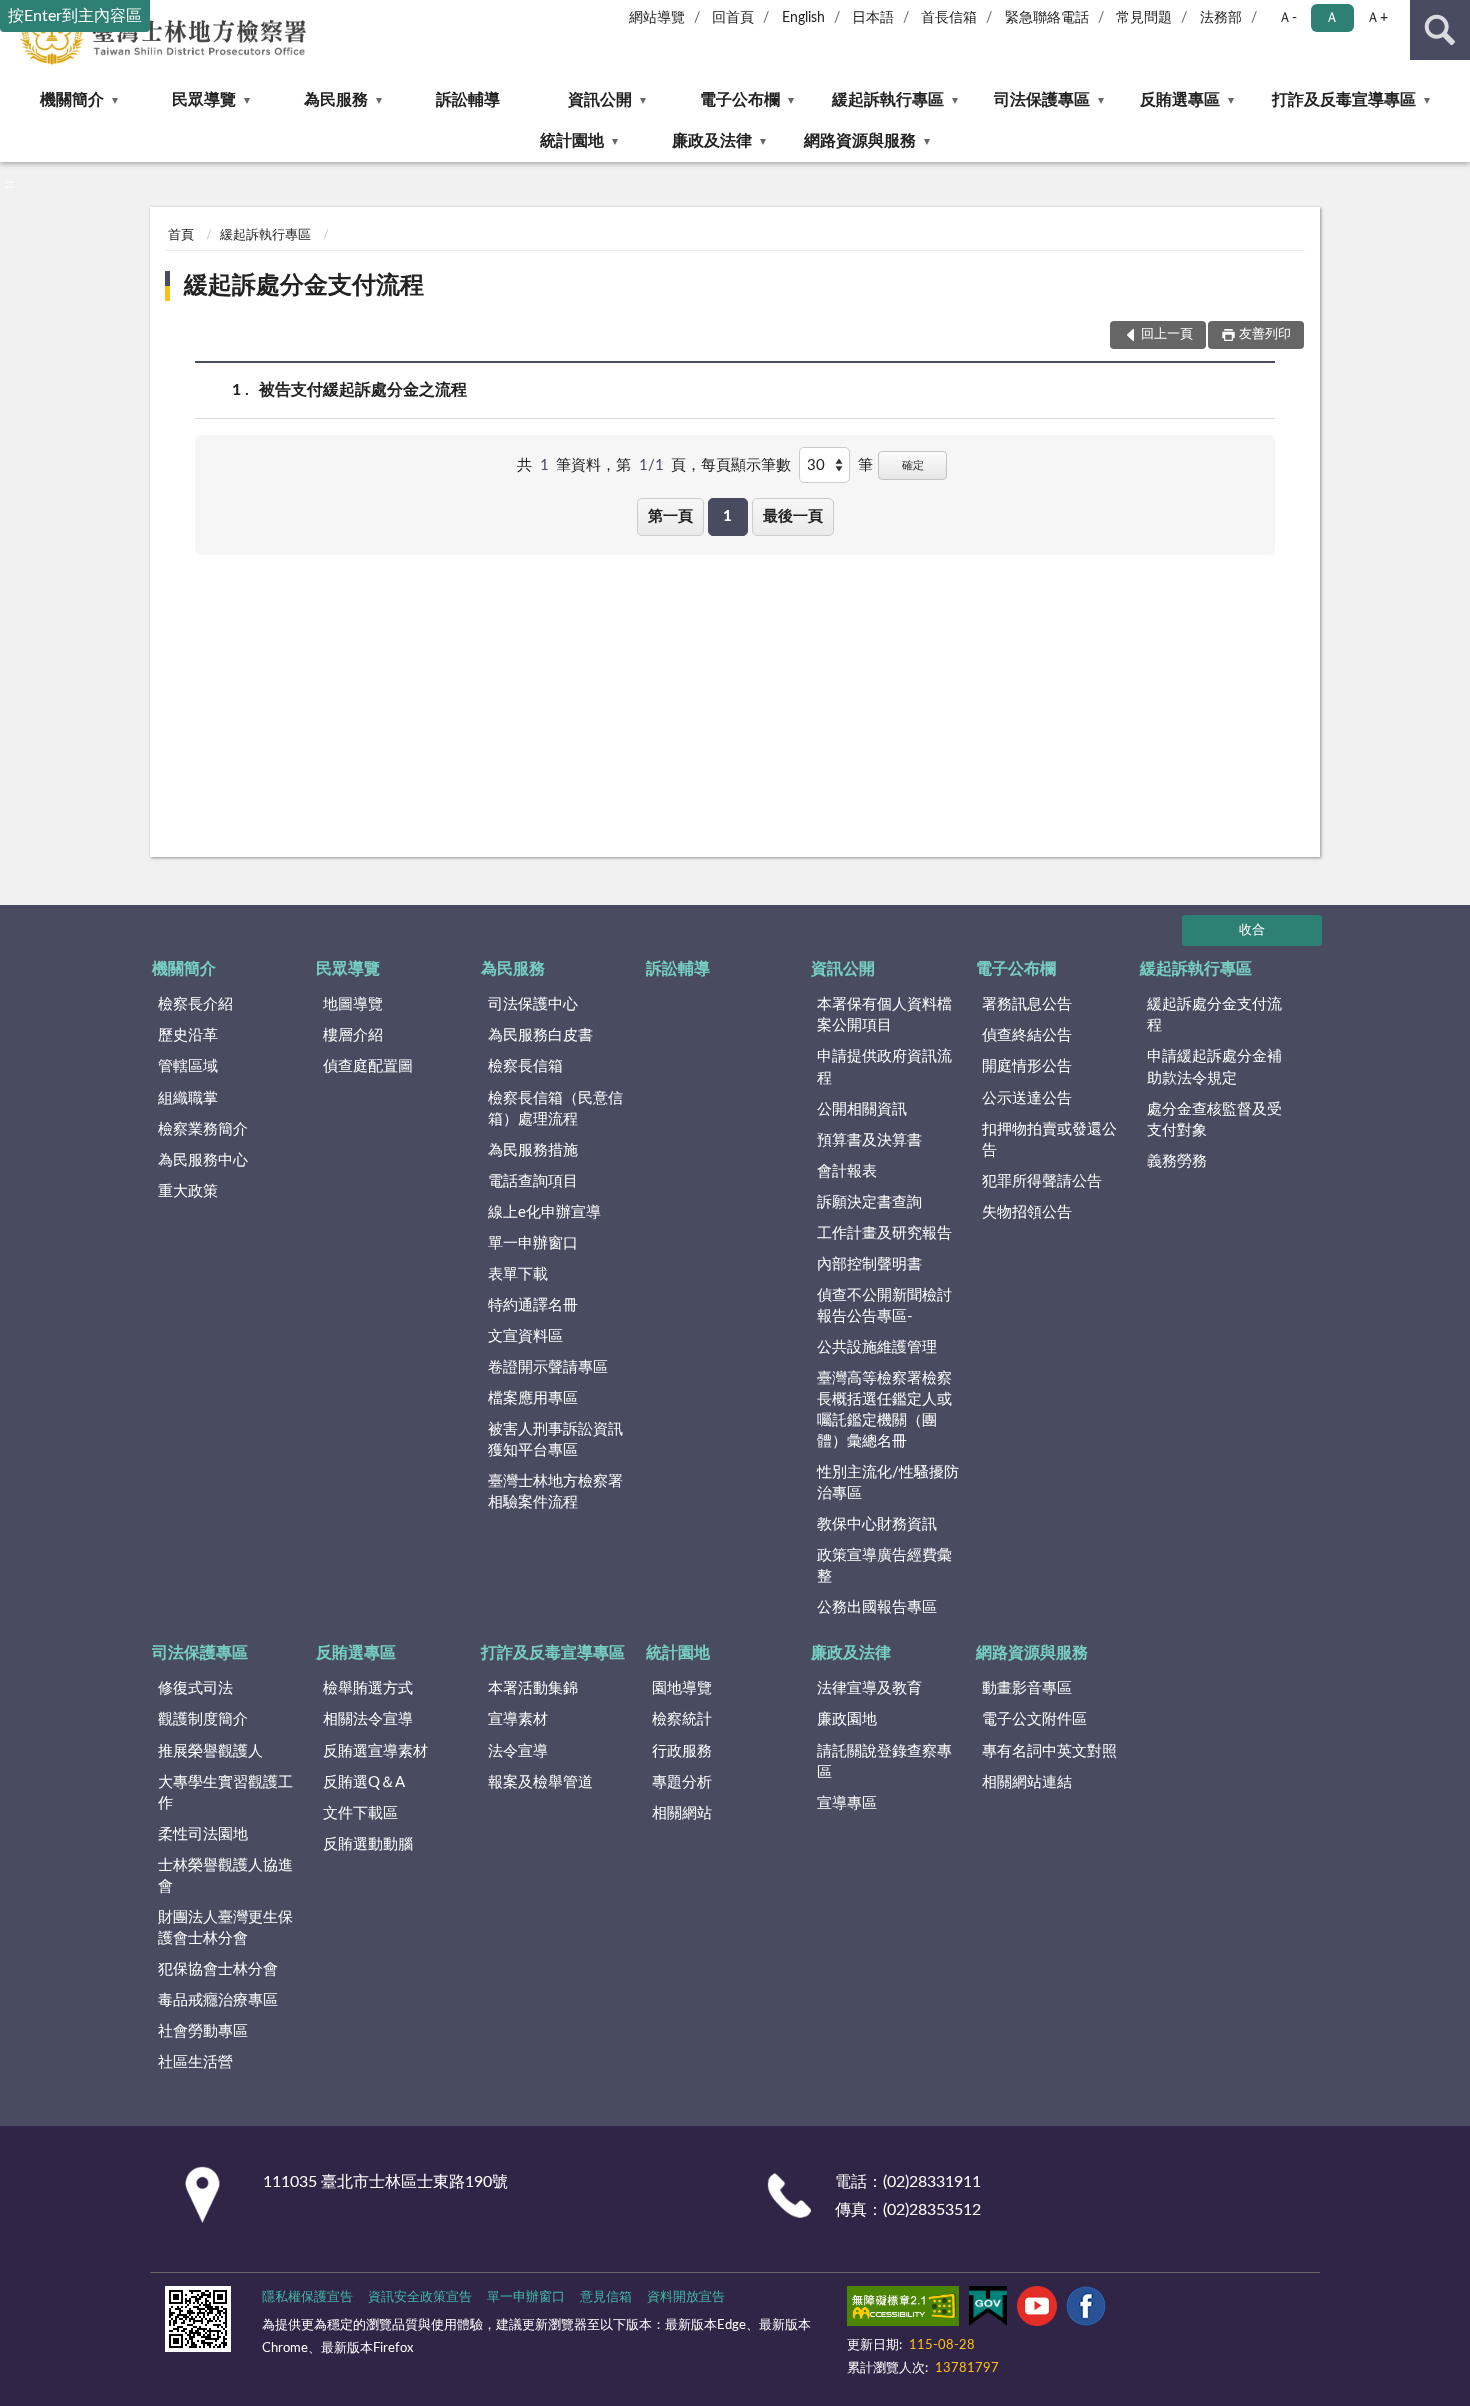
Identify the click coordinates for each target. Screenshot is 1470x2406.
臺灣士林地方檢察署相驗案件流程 (555, 1492)
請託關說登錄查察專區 (884, 1762)
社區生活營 (195, 2062)
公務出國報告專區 (877, 1607)
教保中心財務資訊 (877, 1524)
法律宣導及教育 (869, 1688)
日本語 (873, 18)
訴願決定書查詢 (869, 1202)
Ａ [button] (1332, 18)
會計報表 (847, 1171)
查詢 (1440, 30)
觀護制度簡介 (203, 1719)
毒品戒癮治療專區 (218, 2000)
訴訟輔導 (468, 100)
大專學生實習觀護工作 (225, 1793)
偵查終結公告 (1027, 1035)
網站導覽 (657, 18)
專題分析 (682, 1782)
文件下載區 (360, 1813)
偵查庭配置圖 (368, 1066)
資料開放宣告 (686, 2297)
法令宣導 (518, 1751)
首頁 (181, 235)
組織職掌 (188, 1098)
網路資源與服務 (860, 141)
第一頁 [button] (670, 516)
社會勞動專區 (203, 2031)
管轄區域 (188, 1066)
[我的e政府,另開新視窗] (988, 2310)
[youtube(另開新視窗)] (1037, 2310)
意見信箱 (606, 2297)
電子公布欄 (740, 100)
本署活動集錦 (533, 1688)
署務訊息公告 (1027, 1004)
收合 (1252, 930)
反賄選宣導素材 (375, 1751)
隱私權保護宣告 (307, 2297)
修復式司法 (195, 1688)
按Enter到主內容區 (75, 16)
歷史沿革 (188, 1035)
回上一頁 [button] (1167, 334)
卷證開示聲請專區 (548, 1367)
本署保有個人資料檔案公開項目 (884, 1015)
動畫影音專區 (1027, 1688)
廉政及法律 (712, 141)
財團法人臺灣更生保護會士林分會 (225, 1928)
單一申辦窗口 (533, 1243)
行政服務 (682, 1751)
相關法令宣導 (368, 1719)
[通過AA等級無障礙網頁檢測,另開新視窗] (903, 2310)
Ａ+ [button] (1377, 18)
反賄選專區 (1180, 100)
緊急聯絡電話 (1047, 18)
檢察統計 (682, 1719)
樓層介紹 (353, 1035)
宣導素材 (518, 1719)
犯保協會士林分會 (218, 1969)
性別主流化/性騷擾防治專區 (888, 1483)
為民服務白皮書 (540, 1035)
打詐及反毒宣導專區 (1344, 100)
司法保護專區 (1042, 100)
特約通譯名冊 (533, 1305)
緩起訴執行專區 (888, 100)
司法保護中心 (533, 1004)
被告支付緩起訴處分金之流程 (363, 390)
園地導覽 (682, 1688)
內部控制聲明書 (869, 1264)
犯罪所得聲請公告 (1042, 1181)
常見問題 (1144, 18)
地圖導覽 (353, 1004)
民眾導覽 (204, 100)
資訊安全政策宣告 (420, 2297)
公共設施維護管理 (877, 1347)
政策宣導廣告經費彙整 (884, 1566)
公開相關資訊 (862, 1109)
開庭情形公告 (1027, 1066)
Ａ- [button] (1287, 18)
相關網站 (682, 1813)
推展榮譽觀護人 (210, 1751)
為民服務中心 (203, 1160)
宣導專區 (847, 1803)
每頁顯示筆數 (746, 465)
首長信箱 (949, 18)
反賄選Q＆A (364, 1782)
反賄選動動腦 (368, 1844)
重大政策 (188, 1191)
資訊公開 (600, 100)
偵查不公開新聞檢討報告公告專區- (884, 1306)
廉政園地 (847, 1719)
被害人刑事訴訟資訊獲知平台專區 (555, 1440)
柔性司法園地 (203, 1834)
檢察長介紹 (195, 1004)
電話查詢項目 (533, 1181)
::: (9, 184)
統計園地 (572, 141)
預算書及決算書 (869, 1140)
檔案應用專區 (533, 1398)
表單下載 (518, 1274)
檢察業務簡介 (203, 1129)
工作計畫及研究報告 (884, 1233)
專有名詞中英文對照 (1049, 1751)
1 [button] (727, 516)
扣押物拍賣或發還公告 (1049, 1140)
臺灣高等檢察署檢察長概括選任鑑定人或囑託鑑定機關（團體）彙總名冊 (884, 1410)
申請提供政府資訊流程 (884, 1067)
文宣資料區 (525, 1336)
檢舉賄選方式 (368, 1688)
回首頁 (733, 18)
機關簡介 (72, 100)
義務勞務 (1177, 1161)
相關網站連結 (1027, 1782)
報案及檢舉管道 (540, 1782)
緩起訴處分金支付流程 (304, 286)
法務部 (1221, 18)
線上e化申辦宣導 (544, 1212)
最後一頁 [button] (793, 516)
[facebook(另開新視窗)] (1086, 2310)
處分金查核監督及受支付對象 (1214, 1120)
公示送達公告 (1027, 1098)
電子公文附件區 (1034, 1719)
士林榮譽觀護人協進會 (225, 1876)
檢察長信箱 (525, 1066)
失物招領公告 (1027, 1212)
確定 (913, 465)
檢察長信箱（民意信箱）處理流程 (555, 1109)
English (803, 18)
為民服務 (336, 100)
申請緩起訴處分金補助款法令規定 (1214, 1067)
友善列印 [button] (1265, 334)
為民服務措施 (533, 1150)
